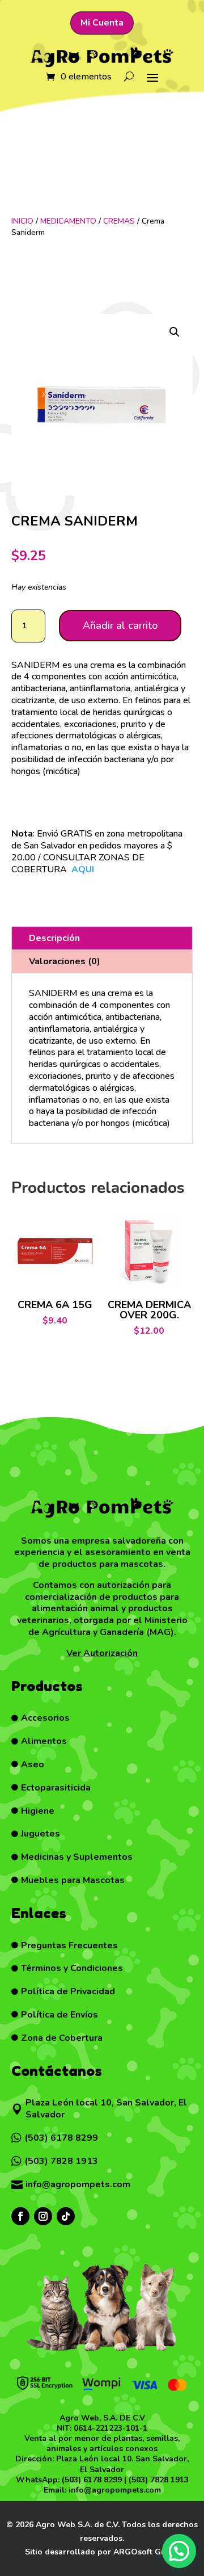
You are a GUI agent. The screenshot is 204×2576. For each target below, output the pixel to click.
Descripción (54, 938)
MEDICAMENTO (68, 221)
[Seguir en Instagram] (43, 2216)
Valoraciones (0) (65, 961)
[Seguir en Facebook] (20, 2216)
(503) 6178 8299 (92, 2480)
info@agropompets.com (115, 2490)
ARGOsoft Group (146, 2552)
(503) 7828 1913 (159, 2480)
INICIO (22, 221)
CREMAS (119, 221)
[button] (175, 332)
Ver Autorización (102, 1653)
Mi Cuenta (102, 23)
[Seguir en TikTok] (66, 2216)
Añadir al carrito (120, 625)
